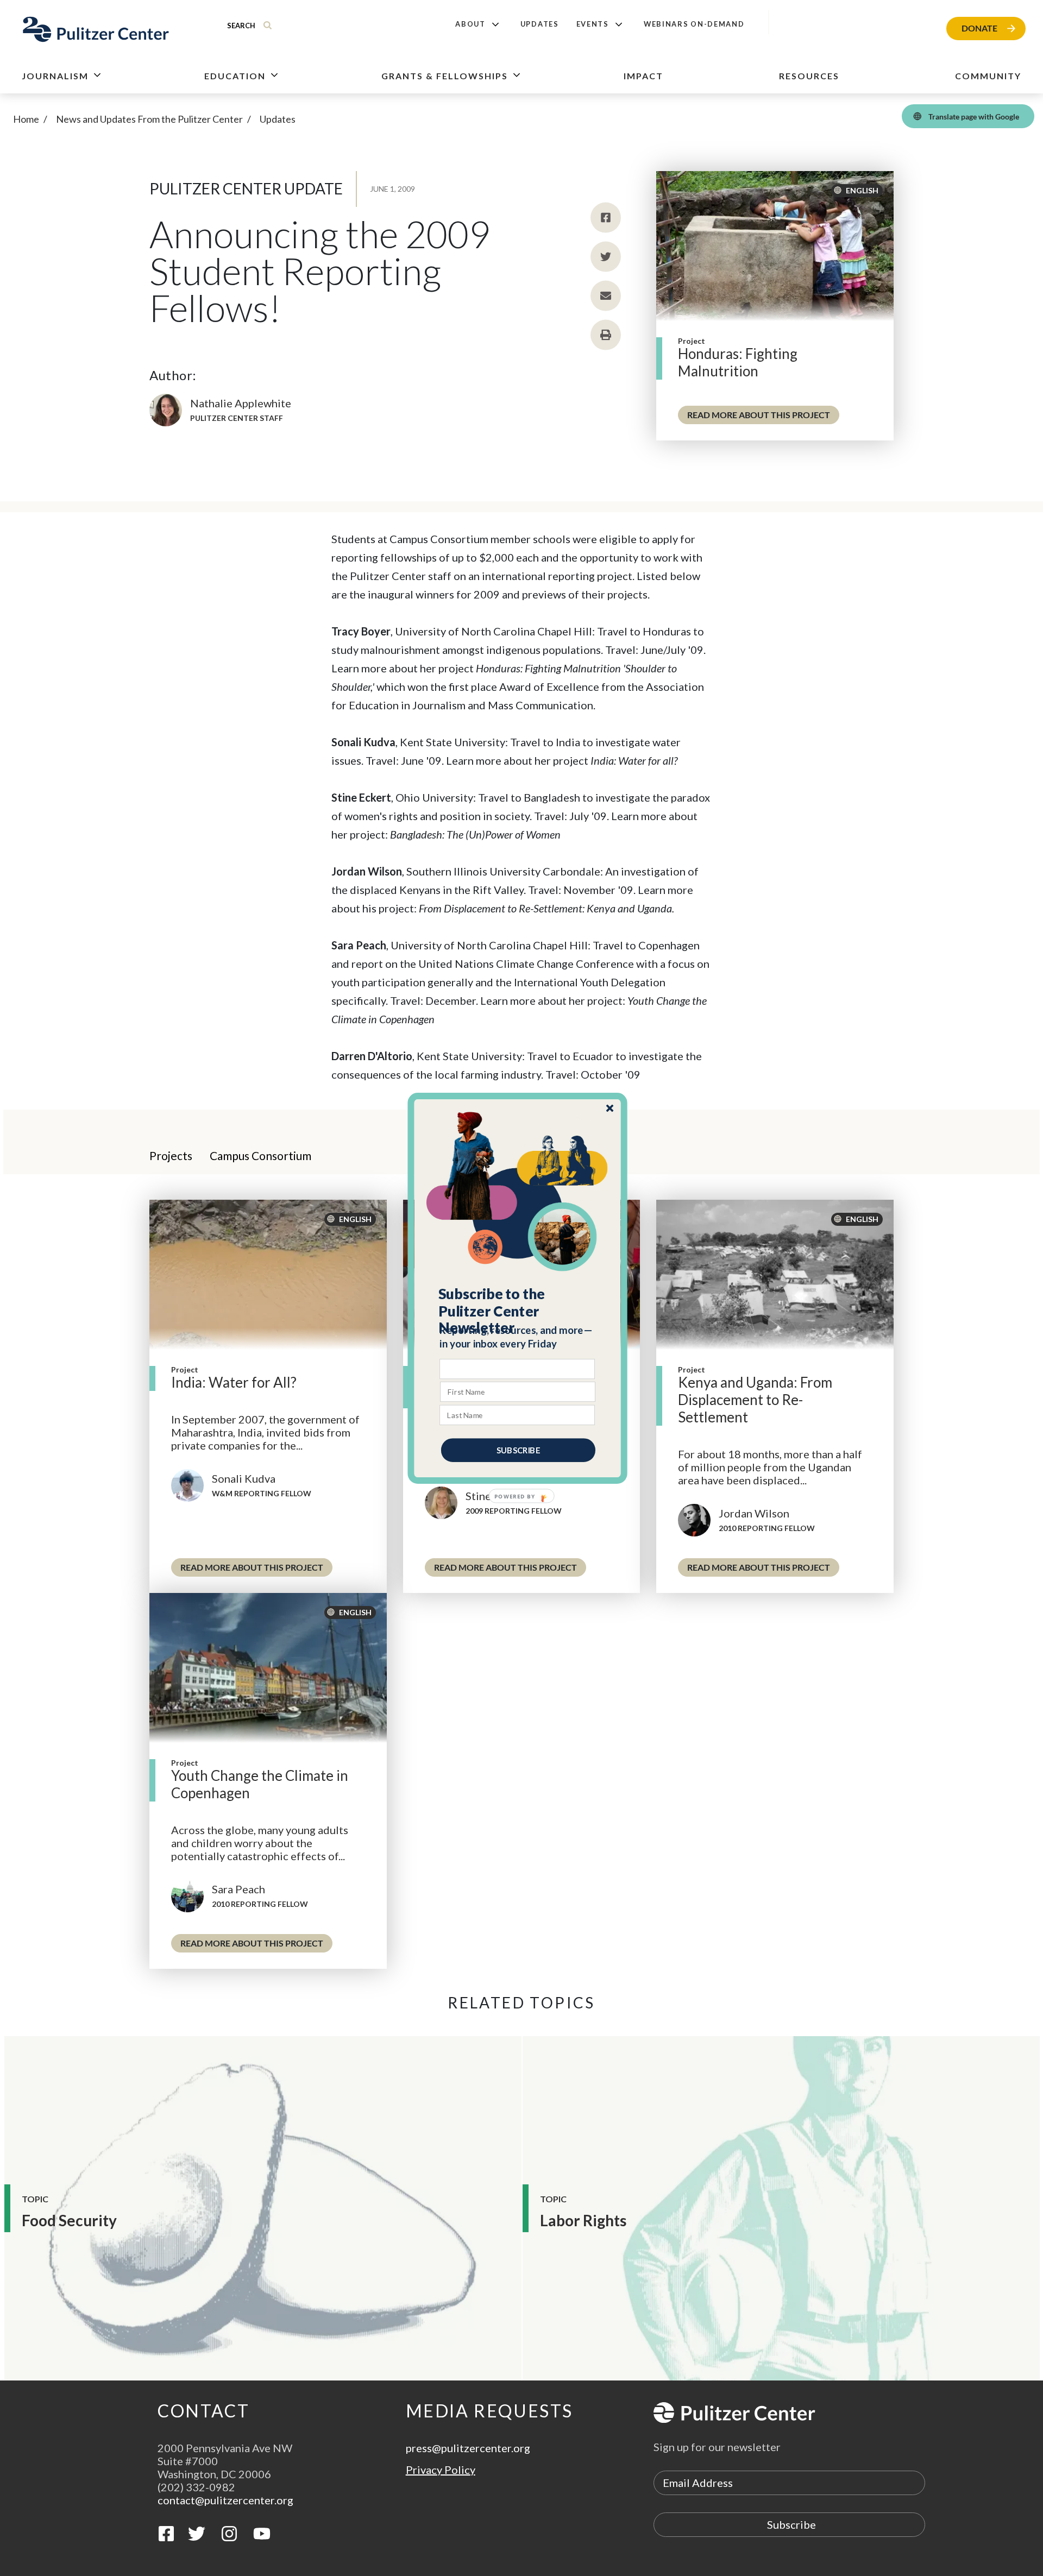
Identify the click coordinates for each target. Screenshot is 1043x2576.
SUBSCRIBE (518, 1450)
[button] (518, 1311)
